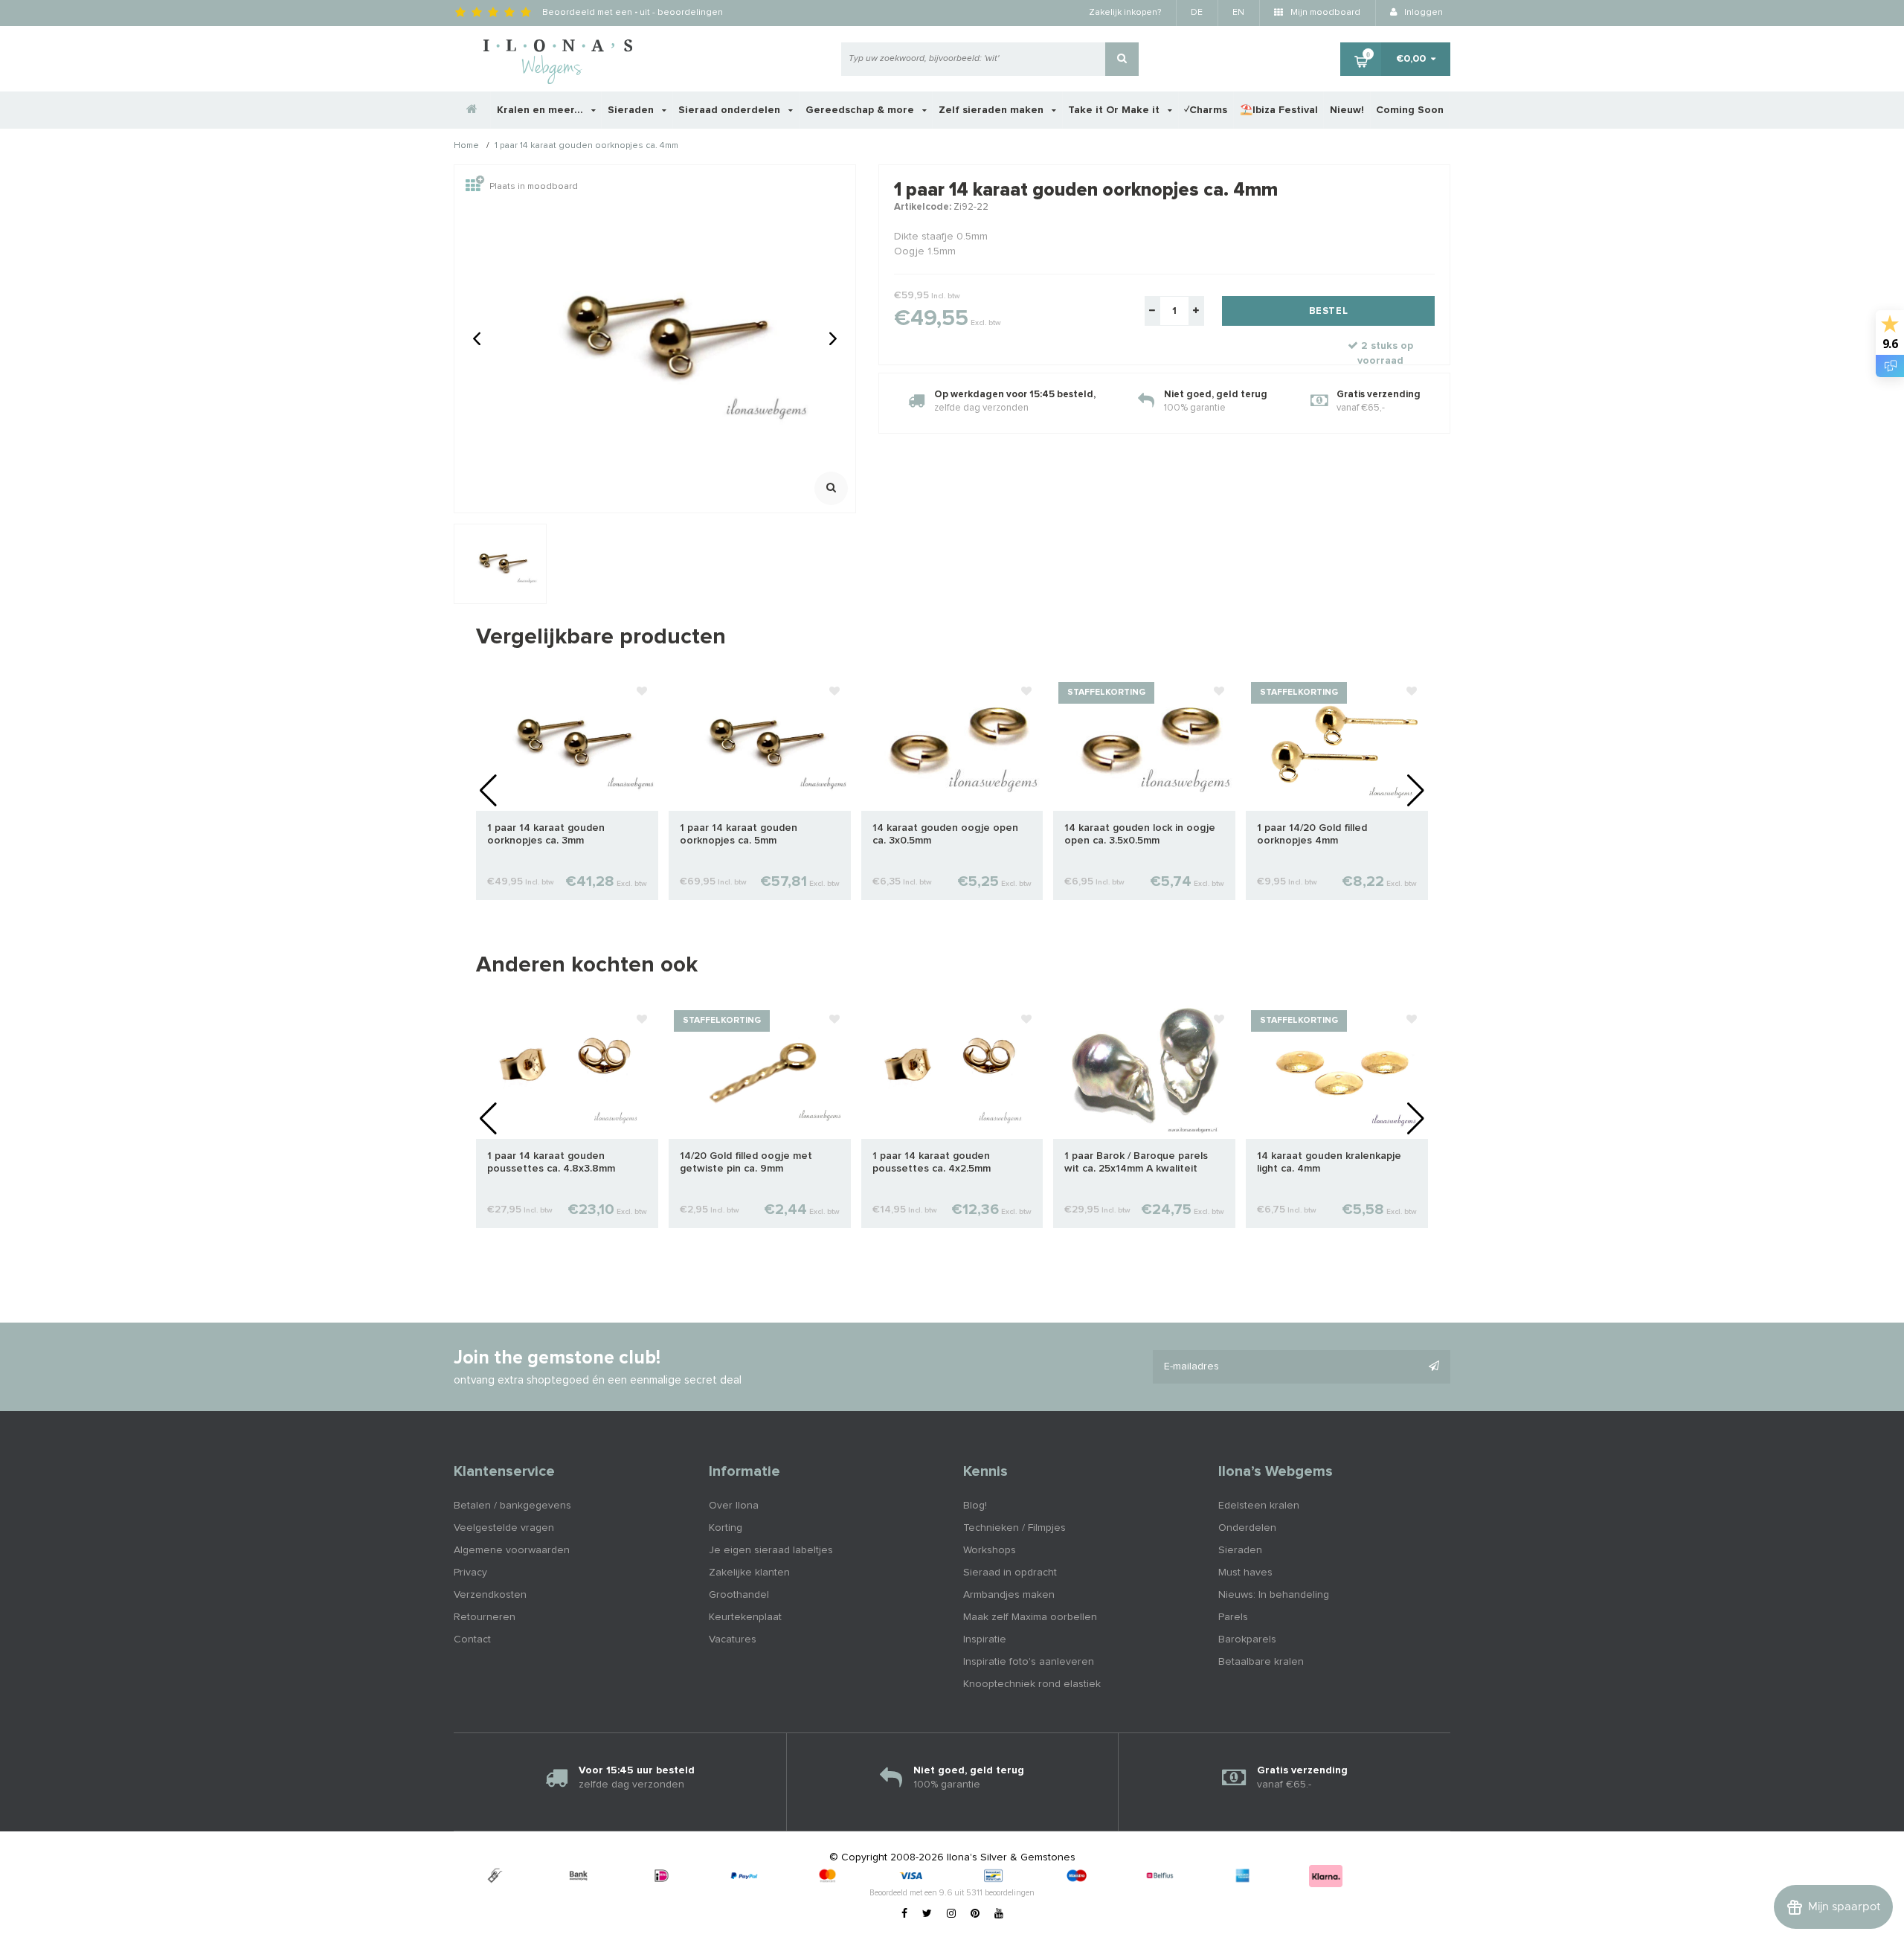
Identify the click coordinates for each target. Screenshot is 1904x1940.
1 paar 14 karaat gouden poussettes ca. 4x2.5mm (932, 1162)
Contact (472, 1639)
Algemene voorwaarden (512, 1550)
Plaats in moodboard (534, 187)
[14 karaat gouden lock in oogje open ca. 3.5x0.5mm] (1144, 743)
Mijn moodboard (1324, 13)
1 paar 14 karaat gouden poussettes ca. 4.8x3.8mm (551, 1162)
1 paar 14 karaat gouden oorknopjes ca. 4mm (586, 147)
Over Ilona (734, 1506)
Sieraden (632, 110)
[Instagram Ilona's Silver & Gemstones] (951, 1914)
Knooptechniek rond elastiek (1032, 1684)
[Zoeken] (1122, 59)
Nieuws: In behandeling (1274, 1595)
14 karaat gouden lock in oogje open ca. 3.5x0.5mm (1140, 834)
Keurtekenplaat (745, 1617)
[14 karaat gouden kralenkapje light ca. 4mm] (1337, 1071)
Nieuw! (1347, 110)
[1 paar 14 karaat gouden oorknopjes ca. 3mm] (567, 743)
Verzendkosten (490, 1595)
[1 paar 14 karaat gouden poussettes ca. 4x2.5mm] (952, 1071)
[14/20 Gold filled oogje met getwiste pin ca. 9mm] (760, 1071)
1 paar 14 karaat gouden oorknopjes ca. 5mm (739, 834)
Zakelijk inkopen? (1125, 13)
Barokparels (1247, 1639)
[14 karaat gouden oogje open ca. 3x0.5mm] (952, 743)
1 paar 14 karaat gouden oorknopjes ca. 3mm (546, 834)
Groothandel (739, 1595)
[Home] (472, 110)
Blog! (975, 1506)
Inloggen (1422, 13)
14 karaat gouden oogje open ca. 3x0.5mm (945, 834)
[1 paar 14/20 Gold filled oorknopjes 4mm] (1337, 743)
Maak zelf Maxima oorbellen (1030, 1617)
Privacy (470, 1573)
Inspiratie (985, 1639)
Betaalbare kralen (1261, 1662)
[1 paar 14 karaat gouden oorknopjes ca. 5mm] (760, 743)
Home (466, 147)
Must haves (1245, 1573)
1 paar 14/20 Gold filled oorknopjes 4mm (1312, 834)
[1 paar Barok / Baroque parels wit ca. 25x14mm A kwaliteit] (1144, 1071)
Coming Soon (1410, 110)
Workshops (990, 1550)
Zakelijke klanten (749, 1573)
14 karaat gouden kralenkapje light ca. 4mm (1329, 1162)
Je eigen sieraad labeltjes (771, 1550)
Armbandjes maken (1009, 1595)
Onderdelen (1247, 1528)
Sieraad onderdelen (731, 110)
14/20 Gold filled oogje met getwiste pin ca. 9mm (746, 1162)
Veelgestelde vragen (504, 1528)
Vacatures (733, 1639)
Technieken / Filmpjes (1014, 1528)
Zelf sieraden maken (993, 110)
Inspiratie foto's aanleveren (1029, 1662)
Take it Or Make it (1115, 110)
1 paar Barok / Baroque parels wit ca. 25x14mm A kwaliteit (1136, 1162)
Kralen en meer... (541, 110)
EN (1238, 13)
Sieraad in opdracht (1010, 1573)
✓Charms (1206, 110)
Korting (726, 1528)
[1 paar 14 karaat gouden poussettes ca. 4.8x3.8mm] (567, 1071)
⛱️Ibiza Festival (1279, 110)
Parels (1233, 1617)
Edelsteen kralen (1259, 1506)
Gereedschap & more (861, 110)
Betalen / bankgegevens (512, 1506)
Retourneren (485, 1617)
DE (1197, 13)
